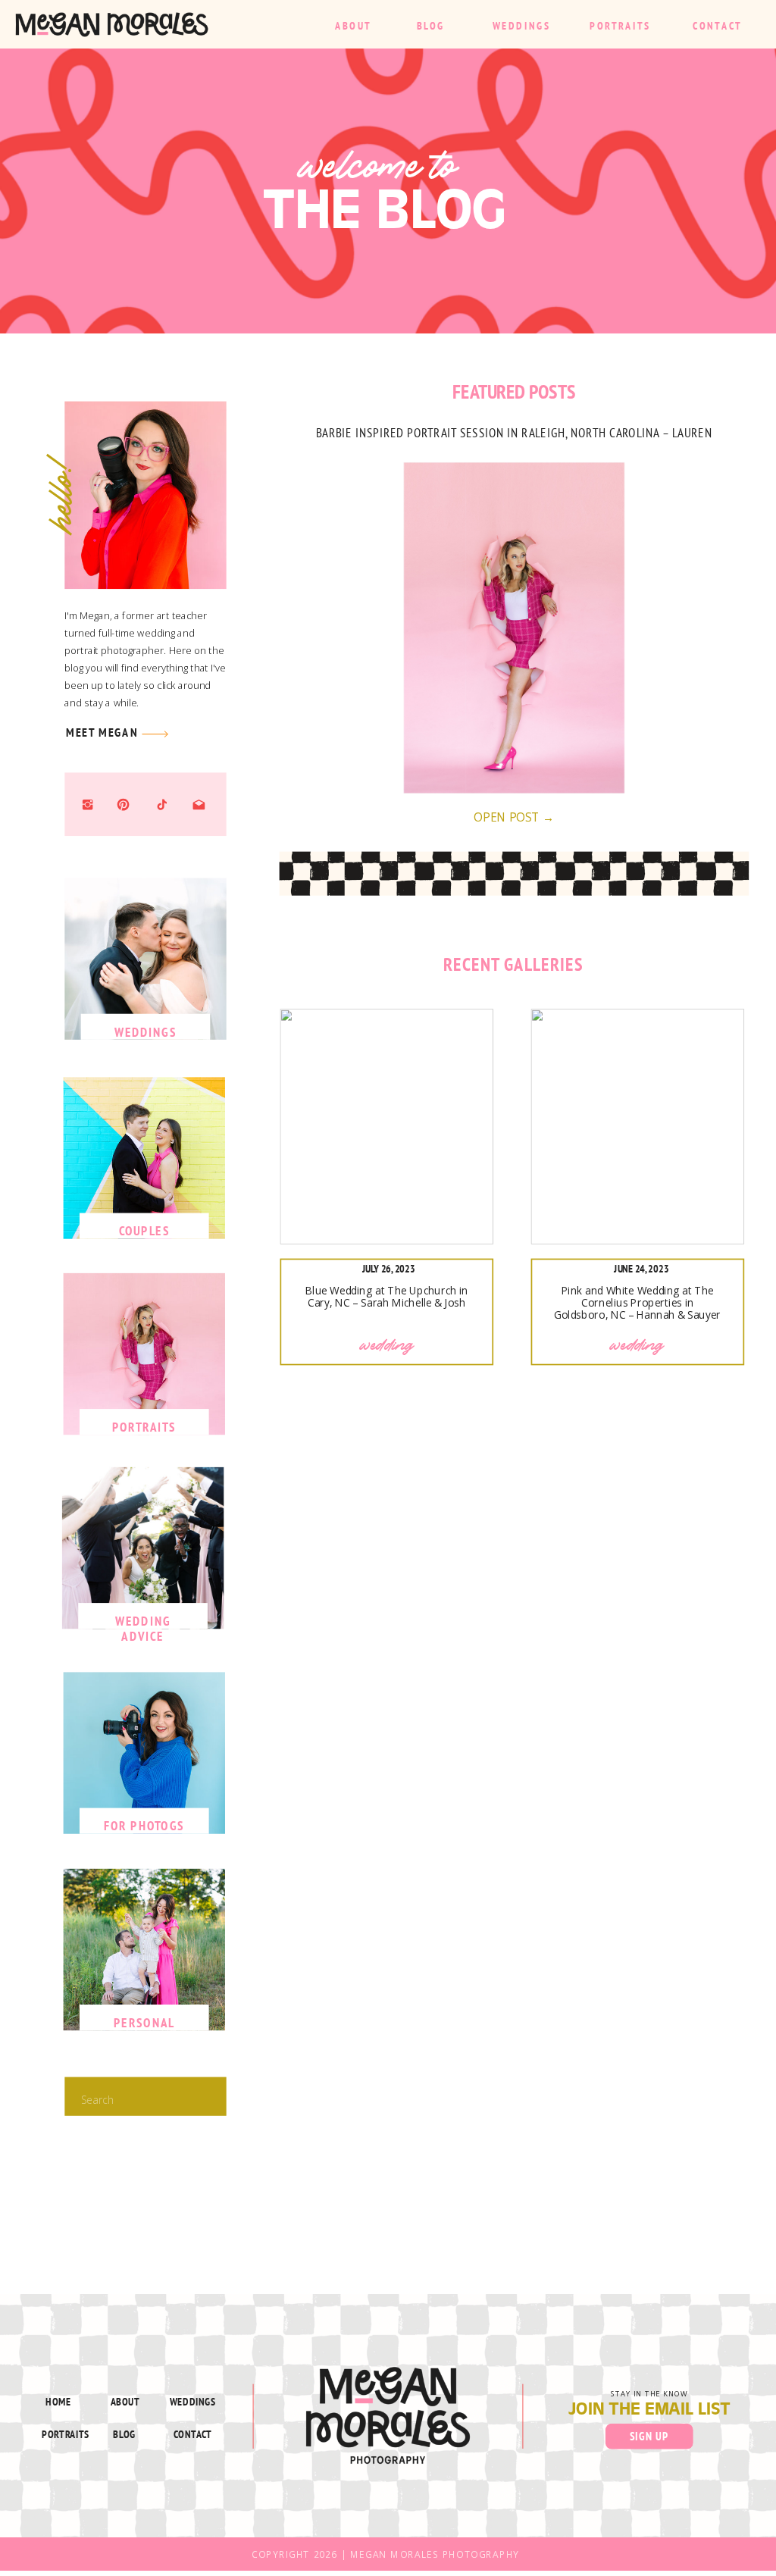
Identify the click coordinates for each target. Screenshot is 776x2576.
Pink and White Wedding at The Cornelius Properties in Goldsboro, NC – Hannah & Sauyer (637, 1303)
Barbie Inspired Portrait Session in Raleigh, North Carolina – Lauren (514, 432)
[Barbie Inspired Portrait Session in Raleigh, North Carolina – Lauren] (515, 628)
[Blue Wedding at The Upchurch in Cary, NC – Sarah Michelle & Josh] (386, 1127)
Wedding (388, 1345)
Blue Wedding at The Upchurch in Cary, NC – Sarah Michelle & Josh (387, 1296)
